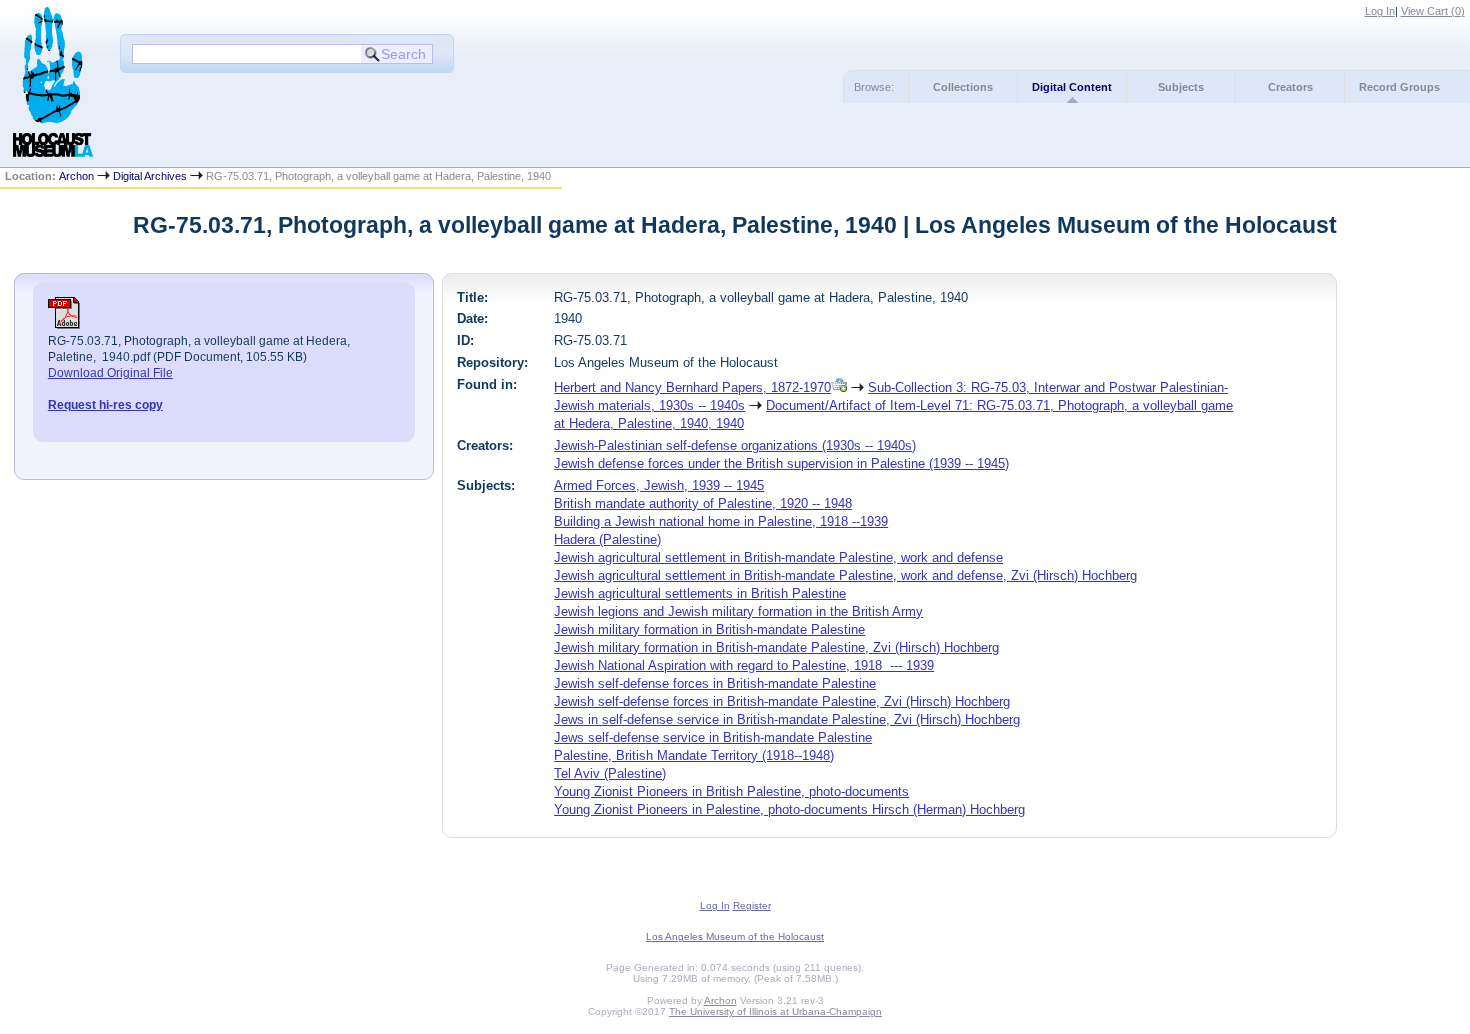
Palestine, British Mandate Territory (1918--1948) (694, 755)
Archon (76, 176)
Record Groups (1399, 87)
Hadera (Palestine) (607, 539)
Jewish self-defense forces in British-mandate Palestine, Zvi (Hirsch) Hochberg (782, 701)
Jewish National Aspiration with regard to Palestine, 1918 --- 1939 (744, 665)
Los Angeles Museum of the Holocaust (735, 936)
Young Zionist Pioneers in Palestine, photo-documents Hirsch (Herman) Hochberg (789, 809)
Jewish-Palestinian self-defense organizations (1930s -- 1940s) (735, 445)
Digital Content (1072, 87)
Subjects (1181, 87)
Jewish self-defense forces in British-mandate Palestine (715, 683)
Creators (1290, 87)
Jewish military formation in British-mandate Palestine (709, 629)
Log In (1380, 11)
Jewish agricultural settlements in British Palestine (700, 593)
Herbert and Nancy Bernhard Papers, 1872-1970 (692, 387)
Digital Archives (150, 176)
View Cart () (1433, 11)
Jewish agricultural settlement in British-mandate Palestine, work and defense (778, 557)
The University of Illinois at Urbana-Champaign (775, 1011)
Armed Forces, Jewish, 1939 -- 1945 (659, 485)
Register (752, 905)
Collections (963, 87)
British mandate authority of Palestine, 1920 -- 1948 (703, 503)
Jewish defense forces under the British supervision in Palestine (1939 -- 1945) (781, 463)
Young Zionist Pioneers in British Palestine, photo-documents (731, 791)
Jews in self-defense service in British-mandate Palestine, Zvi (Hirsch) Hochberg (787, 719)
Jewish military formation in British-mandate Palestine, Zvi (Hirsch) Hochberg (776, 647)
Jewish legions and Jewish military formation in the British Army (738, 611)
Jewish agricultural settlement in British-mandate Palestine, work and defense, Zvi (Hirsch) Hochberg (845, 575)
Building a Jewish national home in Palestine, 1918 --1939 (721, 521)
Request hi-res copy (105, 405)
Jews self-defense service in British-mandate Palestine (713, 737)
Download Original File (110, 373)
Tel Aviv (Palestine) (610, 773)
